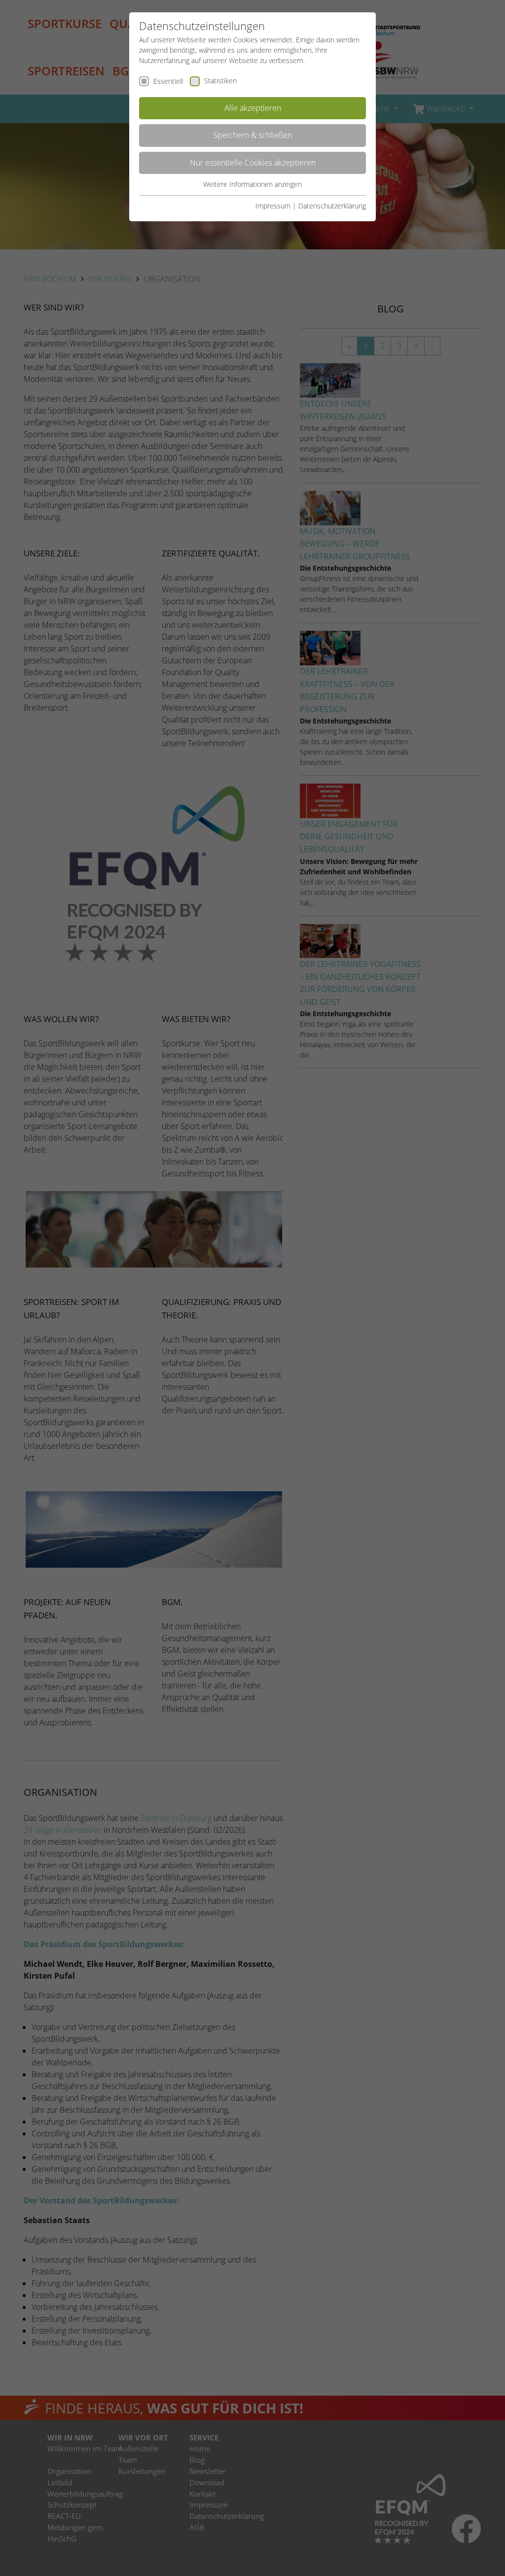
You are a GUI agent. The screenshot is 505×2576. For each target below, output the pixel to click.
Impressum (273, 206)
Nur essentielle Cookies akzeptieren (253, 163)
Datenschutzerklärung (332, 206)
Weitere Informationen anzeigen (252, 184)
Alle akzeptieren (253, 108)
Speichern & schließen (252, 135)
